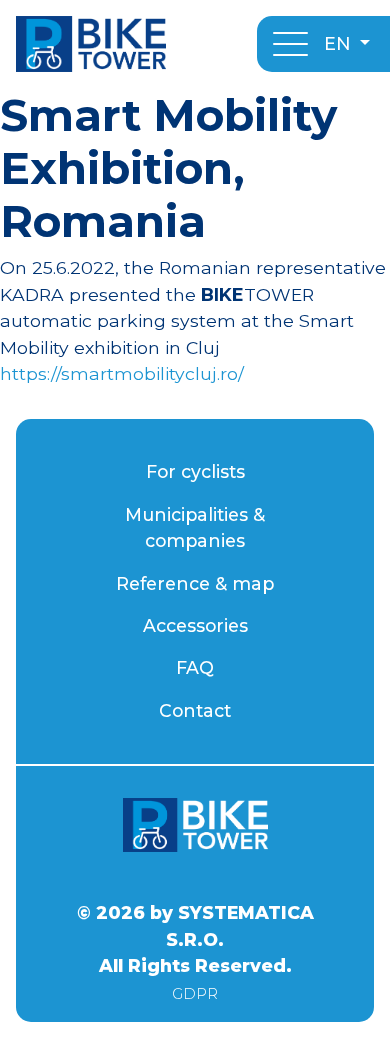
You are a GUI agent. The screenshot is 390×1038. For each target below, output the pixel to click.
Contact (195, 710)
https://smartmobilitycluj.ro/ (122, 373)
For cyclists (195, 471)
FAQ (195, 667)
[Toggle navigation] (290, 44)
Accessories (195, 625)
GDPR (195, 993)
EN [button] (340, 43)
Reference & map (195, 583)
